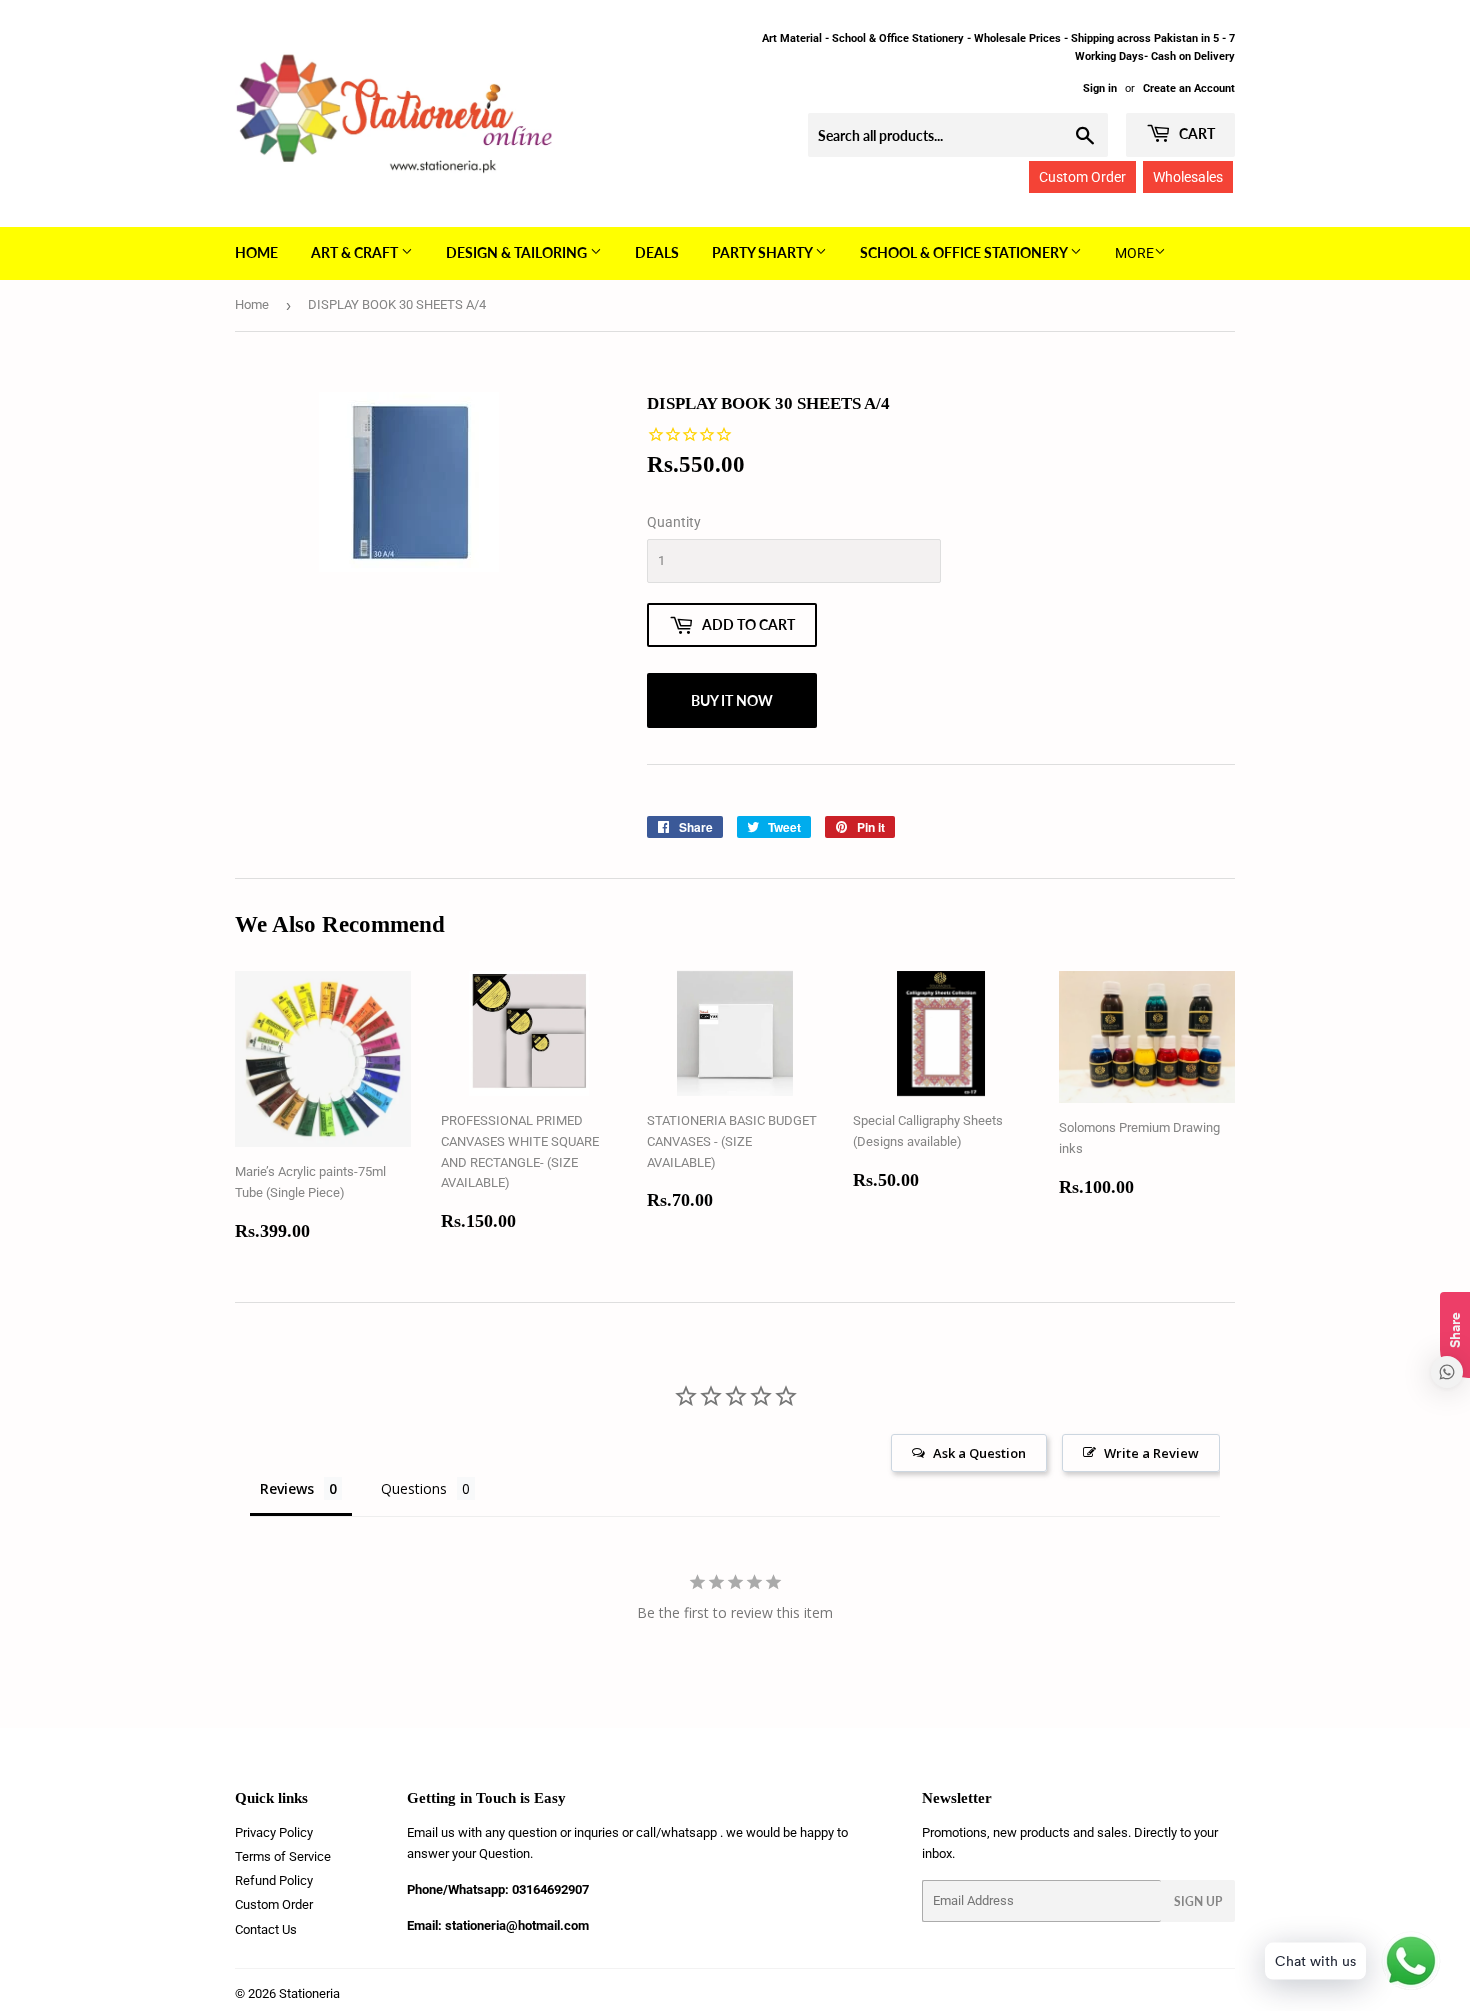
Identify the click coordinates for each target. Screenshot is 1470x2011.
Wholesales (1188, 177)
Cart (1195, 133)
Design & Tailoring (518, 252)
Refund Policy (274, 1880)
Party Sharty (763, 252)
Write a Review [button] (1151, 1453)
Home (256, 252)
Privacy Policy (274, 1832)
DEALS (657, 252)
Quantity (674, 522)
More (1134, 253)
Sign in (1100, 88)
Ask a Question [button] (979, 1453)
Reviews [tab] (287, 1488)
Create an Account (1189, 88)
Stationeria (309, 1993)
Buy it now (732, 700)
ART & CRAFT (356, 252)
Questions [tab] (414, 1488)
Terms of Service (283, 1856)
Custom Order (1082, 177)
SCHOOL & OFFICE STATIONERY (965, 252)
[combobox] (958, 135)
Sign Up (1198, 1901)
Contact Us (266, 1929)
